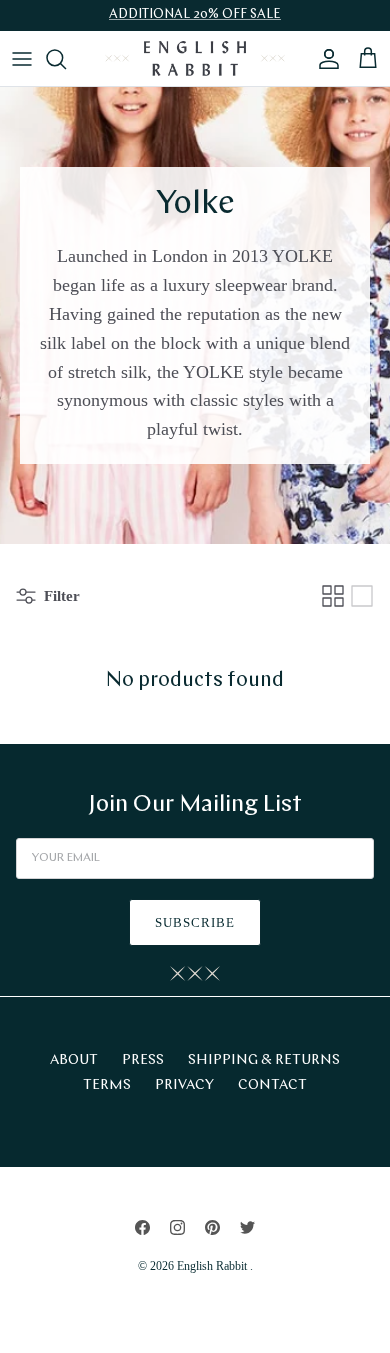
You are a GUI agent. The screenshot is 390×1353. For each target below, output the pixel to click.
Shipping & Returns (264, 1060)
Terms (107, 1085)
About (74, 1060)
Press (143, 1060)
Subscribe (195, 922)
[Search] (66, 59)
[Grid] (333, 596)
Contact (272, 1085)
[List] (362, 596)
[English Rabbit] (195, 58)
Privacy (184, 1085)
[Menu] (22, 59)
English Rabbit (213, 1266)
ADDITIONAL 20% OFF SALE (195, 14)
